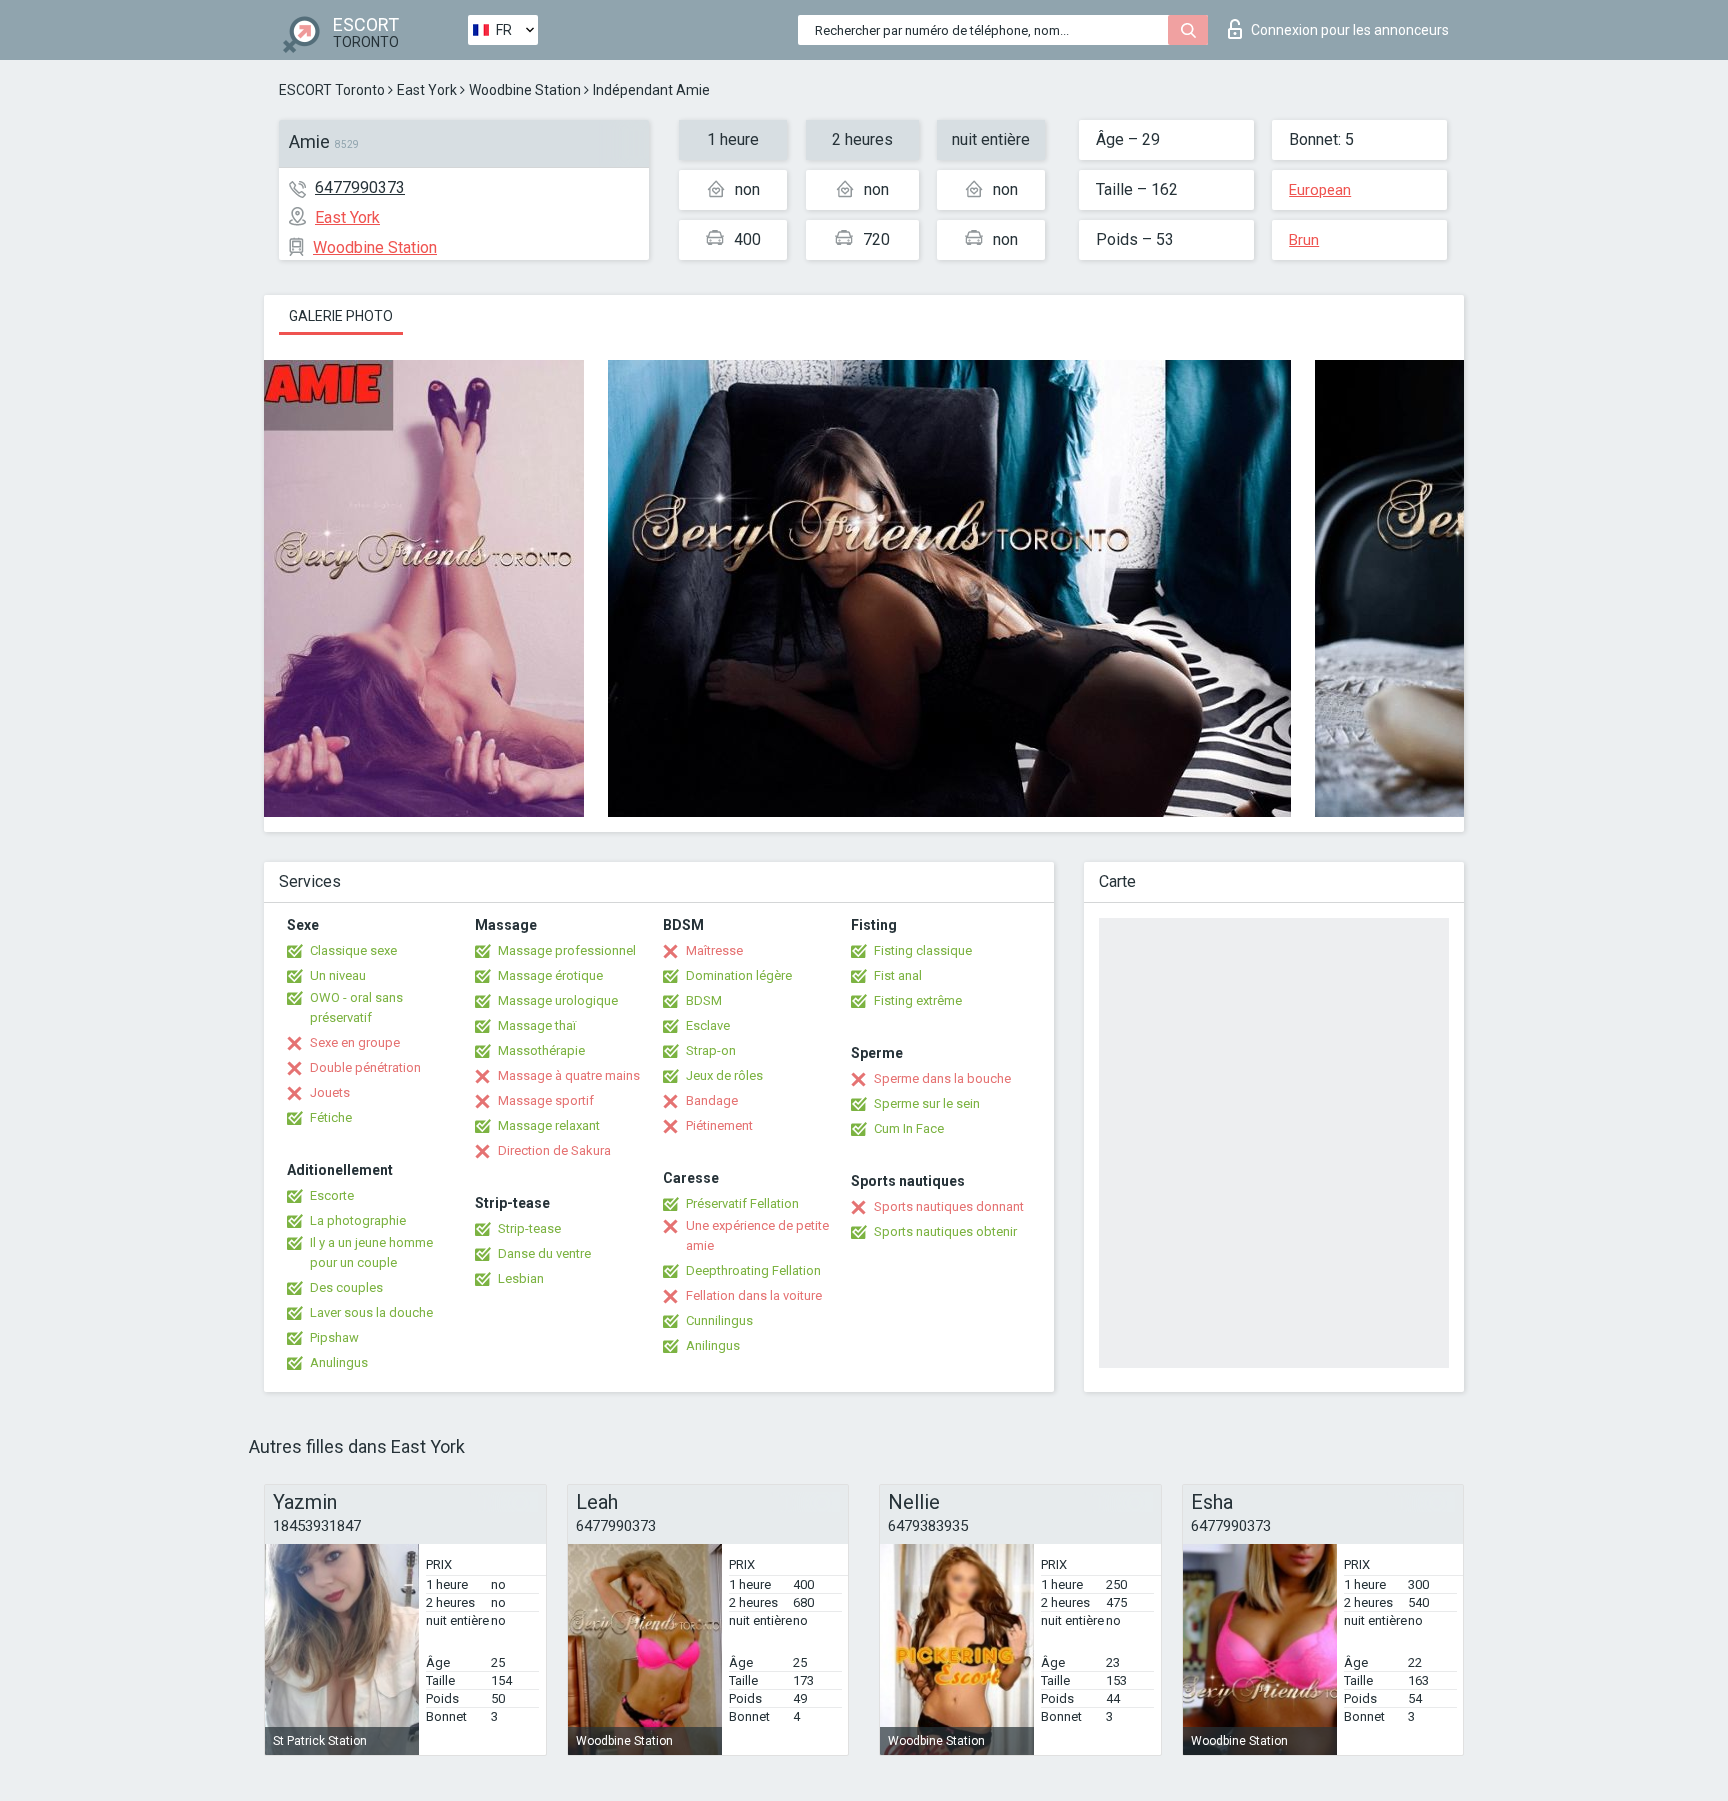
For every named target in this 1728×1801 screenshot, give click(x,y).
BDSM (704, 1000)
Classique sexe (353, 950)
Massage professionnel (567, 950)
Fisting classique (923, 950)
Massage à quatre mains (569, 1075)
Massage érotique (550, 975)
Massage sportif (546, 1100)
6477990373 (360, 187)
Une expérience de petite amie (757, 1235)
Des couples (346, 1287)
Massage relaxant (549, 1125)
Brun (1304, 240)
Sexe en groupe (355, 1042)
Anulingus (339, 1362)
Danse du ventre (544, 1253)
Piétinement (719, 1125)
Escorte (332, 1195)
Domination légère (739, 975)
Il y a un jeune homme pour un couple (371, 1252)
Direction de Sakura (554, 1150)
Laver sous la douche (371, 1312)
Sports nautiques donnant (949, 1206)
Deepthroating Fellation (753, 1270)
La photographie (358, 1220)
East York (427, 90)
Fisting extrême (918, 1000)
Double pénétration (365, 1067)
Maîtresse (714, 950)
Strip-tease (529, 1228)
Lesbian (521, 1278)
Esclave (708, 1025)
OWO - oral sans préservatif (356, 1007)
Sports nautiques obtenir (945, 1231)
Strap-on (711, 1050)
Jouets (330, 1092)
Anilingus (713, 1345)
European (1320, 190)
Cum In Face (909, 1128)
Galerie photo (341, 316)
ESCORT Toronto (332, 90)
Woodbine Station (525, 90)
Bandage (712, 1100)
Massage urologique (558, 1000)
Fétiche (331, 1117)
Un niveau (338, 975)
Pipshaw (334, 1337)
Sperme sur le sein (927, 1103)
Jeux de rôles (724, 1075)
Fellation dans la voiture (754, 1295)
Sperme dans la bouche (942, 1078)
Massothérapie (541, 1050)
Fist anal (898, 975)
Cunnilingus (719, 1320)
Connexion (1350, 30)
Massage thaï (537, 1025)
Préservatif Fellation (742, 1203)
